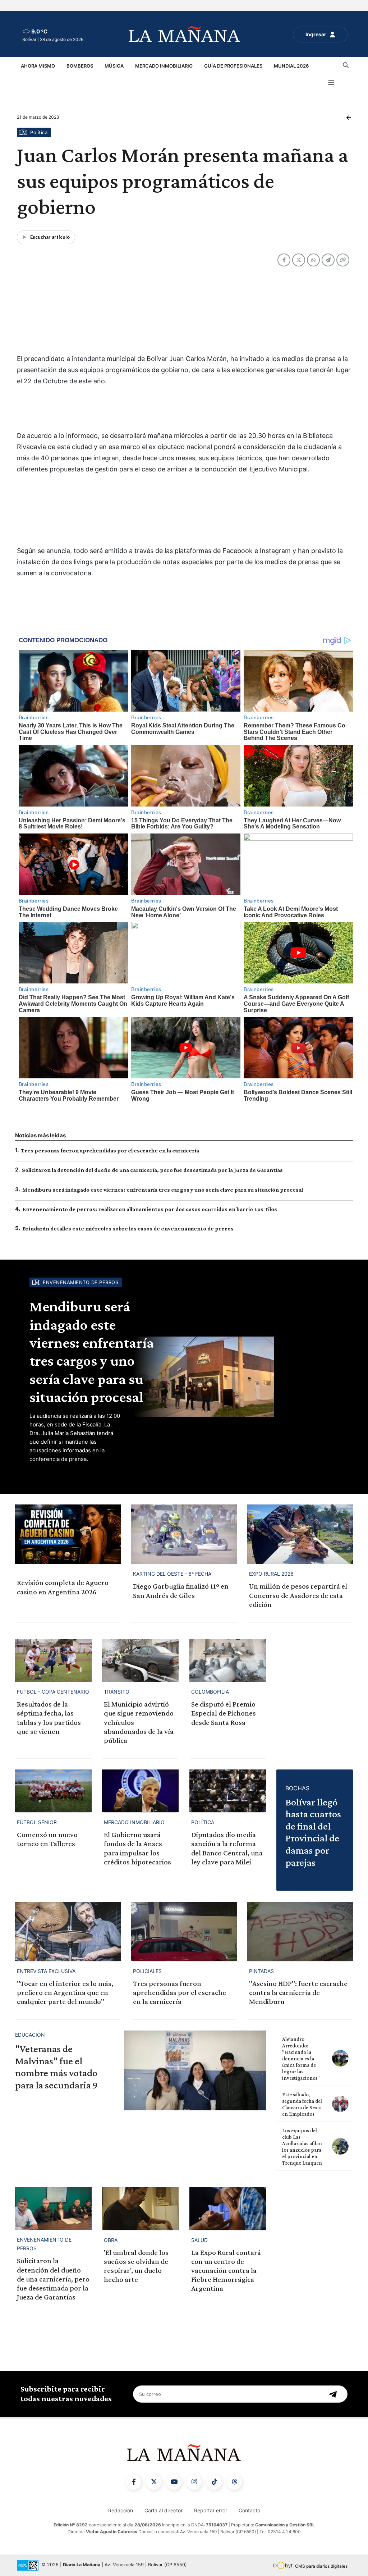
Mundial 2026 (291, 66)
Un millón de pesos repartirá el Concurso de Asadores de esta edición (298, 1595)
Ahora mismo (38, 66)
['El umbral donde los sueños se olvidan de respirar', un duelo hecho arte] (140, 2209)
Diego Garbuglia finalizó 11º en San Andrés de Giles (181, 1591)
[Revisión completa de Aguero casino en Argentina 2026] (68, 1534)
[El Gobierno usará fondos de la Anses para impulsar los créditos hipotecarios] (140, 1791)
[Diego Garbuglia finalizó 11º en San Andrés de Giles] (184, 1534)
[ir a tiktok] (214, 2482)
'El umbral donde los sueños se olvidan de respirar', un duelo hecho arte (136, 2266)
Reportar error (211, 2510)
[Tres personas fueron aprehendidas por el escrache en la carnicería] (184, 1931)
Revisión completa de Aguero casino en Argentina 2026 (63, 1587)
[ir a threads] (234, 2482)
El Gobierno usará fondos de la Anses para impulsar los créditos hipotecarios (137, 1848)
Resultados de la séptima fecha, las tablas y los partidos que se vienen (49, 1718)
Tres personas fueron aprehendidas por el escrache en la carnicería (110, 1150)
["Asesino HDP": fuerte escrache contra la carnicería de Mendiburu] (300, 1931)
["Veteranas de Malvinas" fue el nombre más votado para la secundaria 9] (195, 2070)
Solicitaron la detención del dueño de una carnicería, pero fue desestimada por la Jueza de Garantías (152, 1170)
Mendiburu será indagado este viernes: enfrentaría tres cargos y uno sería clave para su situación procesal (163, 1190)
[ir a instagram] (194, 2482)
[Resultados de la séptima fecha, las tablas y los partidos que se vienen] (53, 1661)
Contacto (249, 2510)
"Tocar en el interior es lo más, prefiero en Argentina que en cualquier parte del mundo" (65, 1992)
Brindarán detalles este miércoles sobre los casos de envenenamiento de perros (128, 1228)
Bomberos (80, 66)
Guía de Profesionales (233, 66)
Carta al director (164, 2510)
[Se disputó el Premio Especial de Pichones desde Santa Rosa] (228, 1661)
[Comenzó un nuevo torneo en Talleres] (53, 1791)
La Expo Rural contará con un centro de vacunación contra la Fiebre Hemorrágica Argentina (226, 2271)
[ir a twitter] (154, 2482)
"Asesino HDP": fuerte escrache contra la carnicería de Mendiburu (298, 1992)
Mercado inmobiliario (164, 66)
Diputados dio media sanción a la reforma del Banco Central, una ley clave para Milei (227, 1848)
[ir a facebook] (134, 2482)
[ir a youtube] (174, 2482)
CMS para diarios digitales (321, 2566)
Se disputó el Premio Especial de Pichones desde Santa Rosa (224, 1713)
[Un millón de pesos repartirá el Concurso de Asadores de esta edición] (300, 1534)
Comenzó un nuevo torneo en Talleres (47, 1839)
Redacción (121, 2510)
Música (114, 66)
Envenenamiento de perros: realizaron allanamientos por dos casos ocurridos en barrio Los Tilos (150, 1209)
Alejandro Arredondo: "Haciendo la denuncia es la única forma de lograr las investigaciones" (301, 2059)
